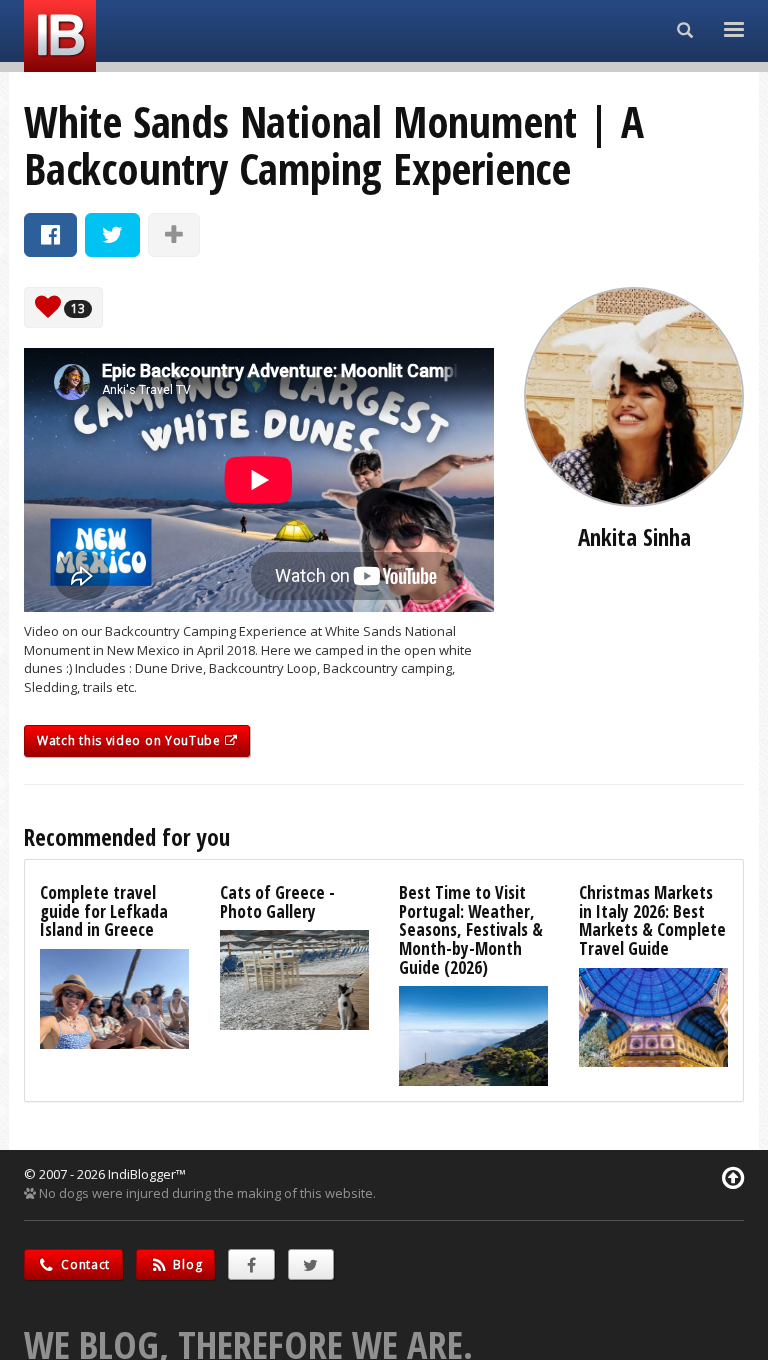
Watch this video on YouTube (131, 740)
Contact (84, 1264)
